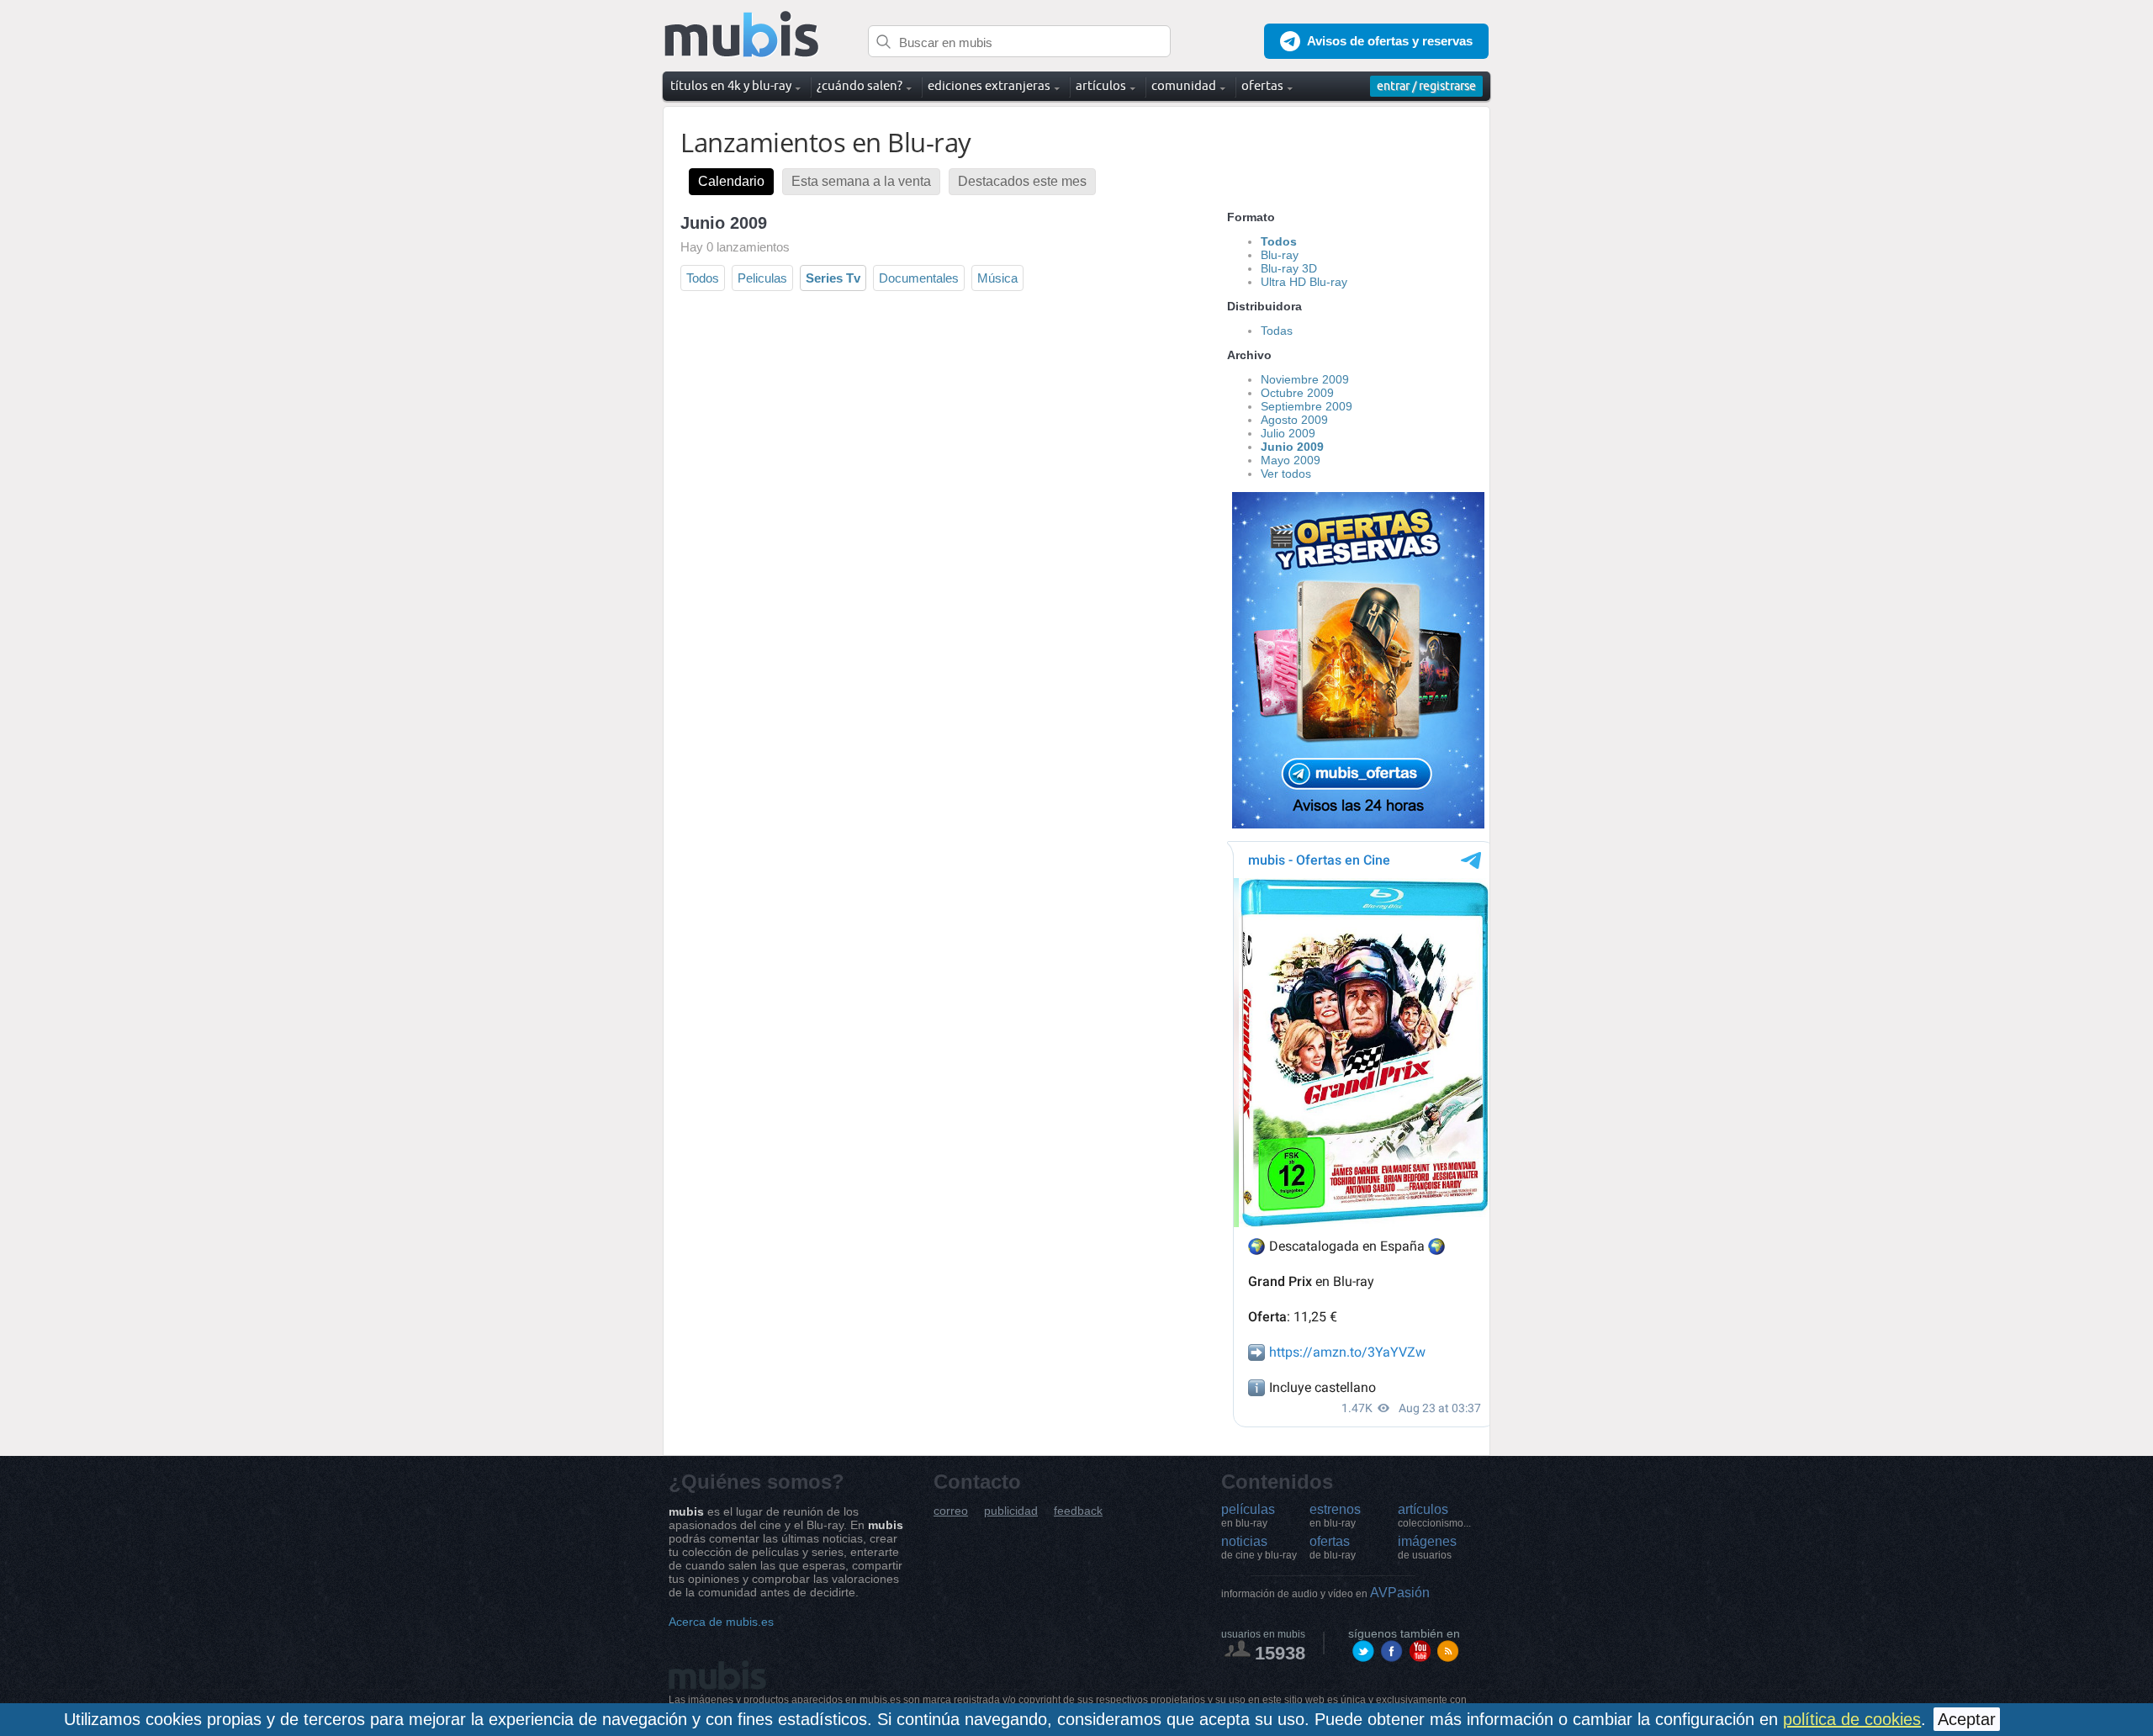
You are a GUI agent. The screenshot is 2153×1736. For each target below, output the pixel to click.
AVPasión (1325, 1593)
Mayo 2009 (1291, 460)
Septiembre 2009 (1307, 406)
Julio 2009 (1288, 433)
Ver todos (1286, 474)
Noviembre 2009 (1305, 379)
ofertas (1333, 1548)
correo (951, 1511)
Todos (703, 278)
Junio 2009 (1292, 447)
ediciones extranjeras (989, 85)
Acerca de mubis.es (721, 1622)
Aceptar (1967, 1719)
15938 (1280, 1653)
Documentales (919, 278)
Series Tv (833, 278)
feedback (1078, 1511)
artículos (1434, 1516)
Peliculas (762, 278)
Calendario (731, 181)
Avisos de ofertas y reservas (1390, 41)
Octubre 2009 (1297, 393)
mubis (742, 35)
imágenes (1427, 1548)
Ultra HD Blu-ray (1304, 282)
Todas (1277, 331)
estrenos (1335, 1516)
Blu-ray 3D (1289, 268)
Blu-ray (1280, 255)
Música (997, 278)
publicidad (1011, 1511)
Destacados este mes (1022, 181)
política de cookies (1852, 1719)
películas (1248, 1516)
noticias (1259, 1548)
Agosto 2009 (1294, 420)
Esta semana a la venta (861, 181)
